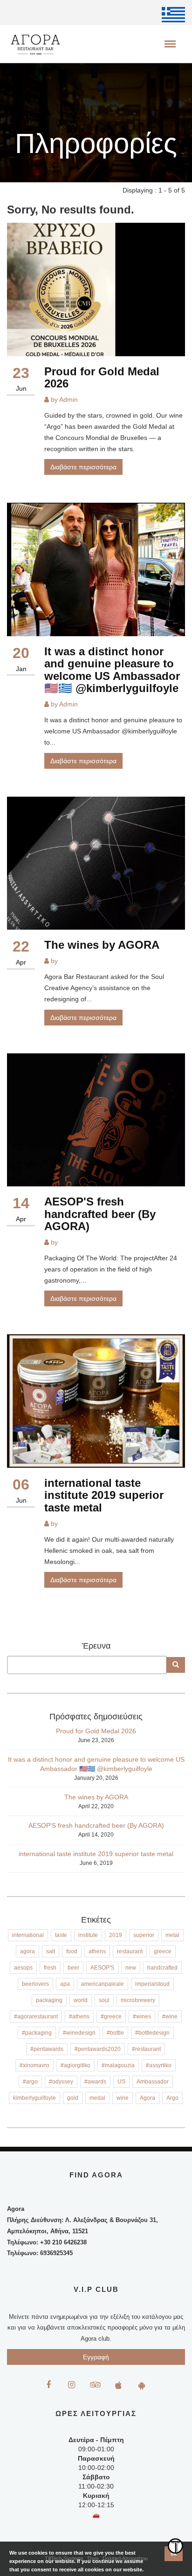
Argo (172, 2098)
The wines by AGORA (102, 945)
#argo (30, 2082)
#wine (170, 2017)
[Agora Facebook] (48, 2385)
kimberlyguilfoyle (34, 2098)
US (121, 2082)
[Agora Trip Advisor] (95, 2385)
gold (73, 2098)
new (131, 1968)
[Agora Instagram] (72, 2385)
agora (27, 1951)
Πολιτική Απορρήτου (125, 2558)
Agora (147, 2098)
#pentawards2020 (98, 2049)
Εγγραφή (96, 2357)
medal (97, 2098)
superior (144, 1935)
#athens (79, 2017)
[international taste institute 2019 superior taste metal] (96, 1401)
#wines (142, 2017)
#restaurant (146, 2049)
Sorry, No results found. (71, 210)
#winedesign (79, 2033)
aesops (23, 1968)
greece (163, 1951)
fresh (50, 1968)
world (81, 2000)
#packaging (37, 2033)
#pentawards (47, 2049)
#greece (111, 2017)
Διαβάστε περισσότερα (83, 467)
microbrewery (138, 2000)
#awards (95, 2082)
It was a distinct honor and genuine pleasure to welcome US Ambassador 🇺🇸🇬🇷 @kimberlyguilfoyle (112, 670)
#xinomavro (34, 2065)
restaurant (130, 1951)
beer (73, 1968)
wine (123, 2098)
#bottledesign (152, 2033)
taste (61, 1935)
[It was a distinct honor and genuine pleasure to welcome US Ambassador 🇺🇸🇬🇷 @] (96, 569)
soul (104, 2000)
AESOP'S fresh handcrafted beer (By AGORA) (100, 1214)
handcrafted (162, 1968)
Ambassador (153, 2082)
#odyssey (61, 2082)
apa (65, 1984)
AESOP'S (102, 1968)
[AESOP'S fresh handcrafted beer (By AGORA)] (96, 1120)
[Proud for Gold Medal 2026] (96, 290)
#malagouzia (118, 2065)
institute (88, 1935)
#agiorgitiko (75, 2065)
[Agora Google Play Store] (141, 2385)
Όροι (93, 2558)
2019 (116, 1935)
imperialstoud (152, 1984)
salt (51, 1951)
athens (97, 1951)
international (28, 1935)
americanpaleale (103, 1984)
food (72, 1951)
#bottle (115, 2033)
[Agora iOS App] (118, 2385)
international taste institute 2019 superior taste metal (104, 1495)
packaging (49, 2000)
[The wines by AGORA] (96, 863)
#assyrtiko (159, 2065)
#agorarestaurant (36, 2017)
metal (172, 1935)
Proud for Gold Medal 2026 (102, 377)
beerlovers (35, 1984)
